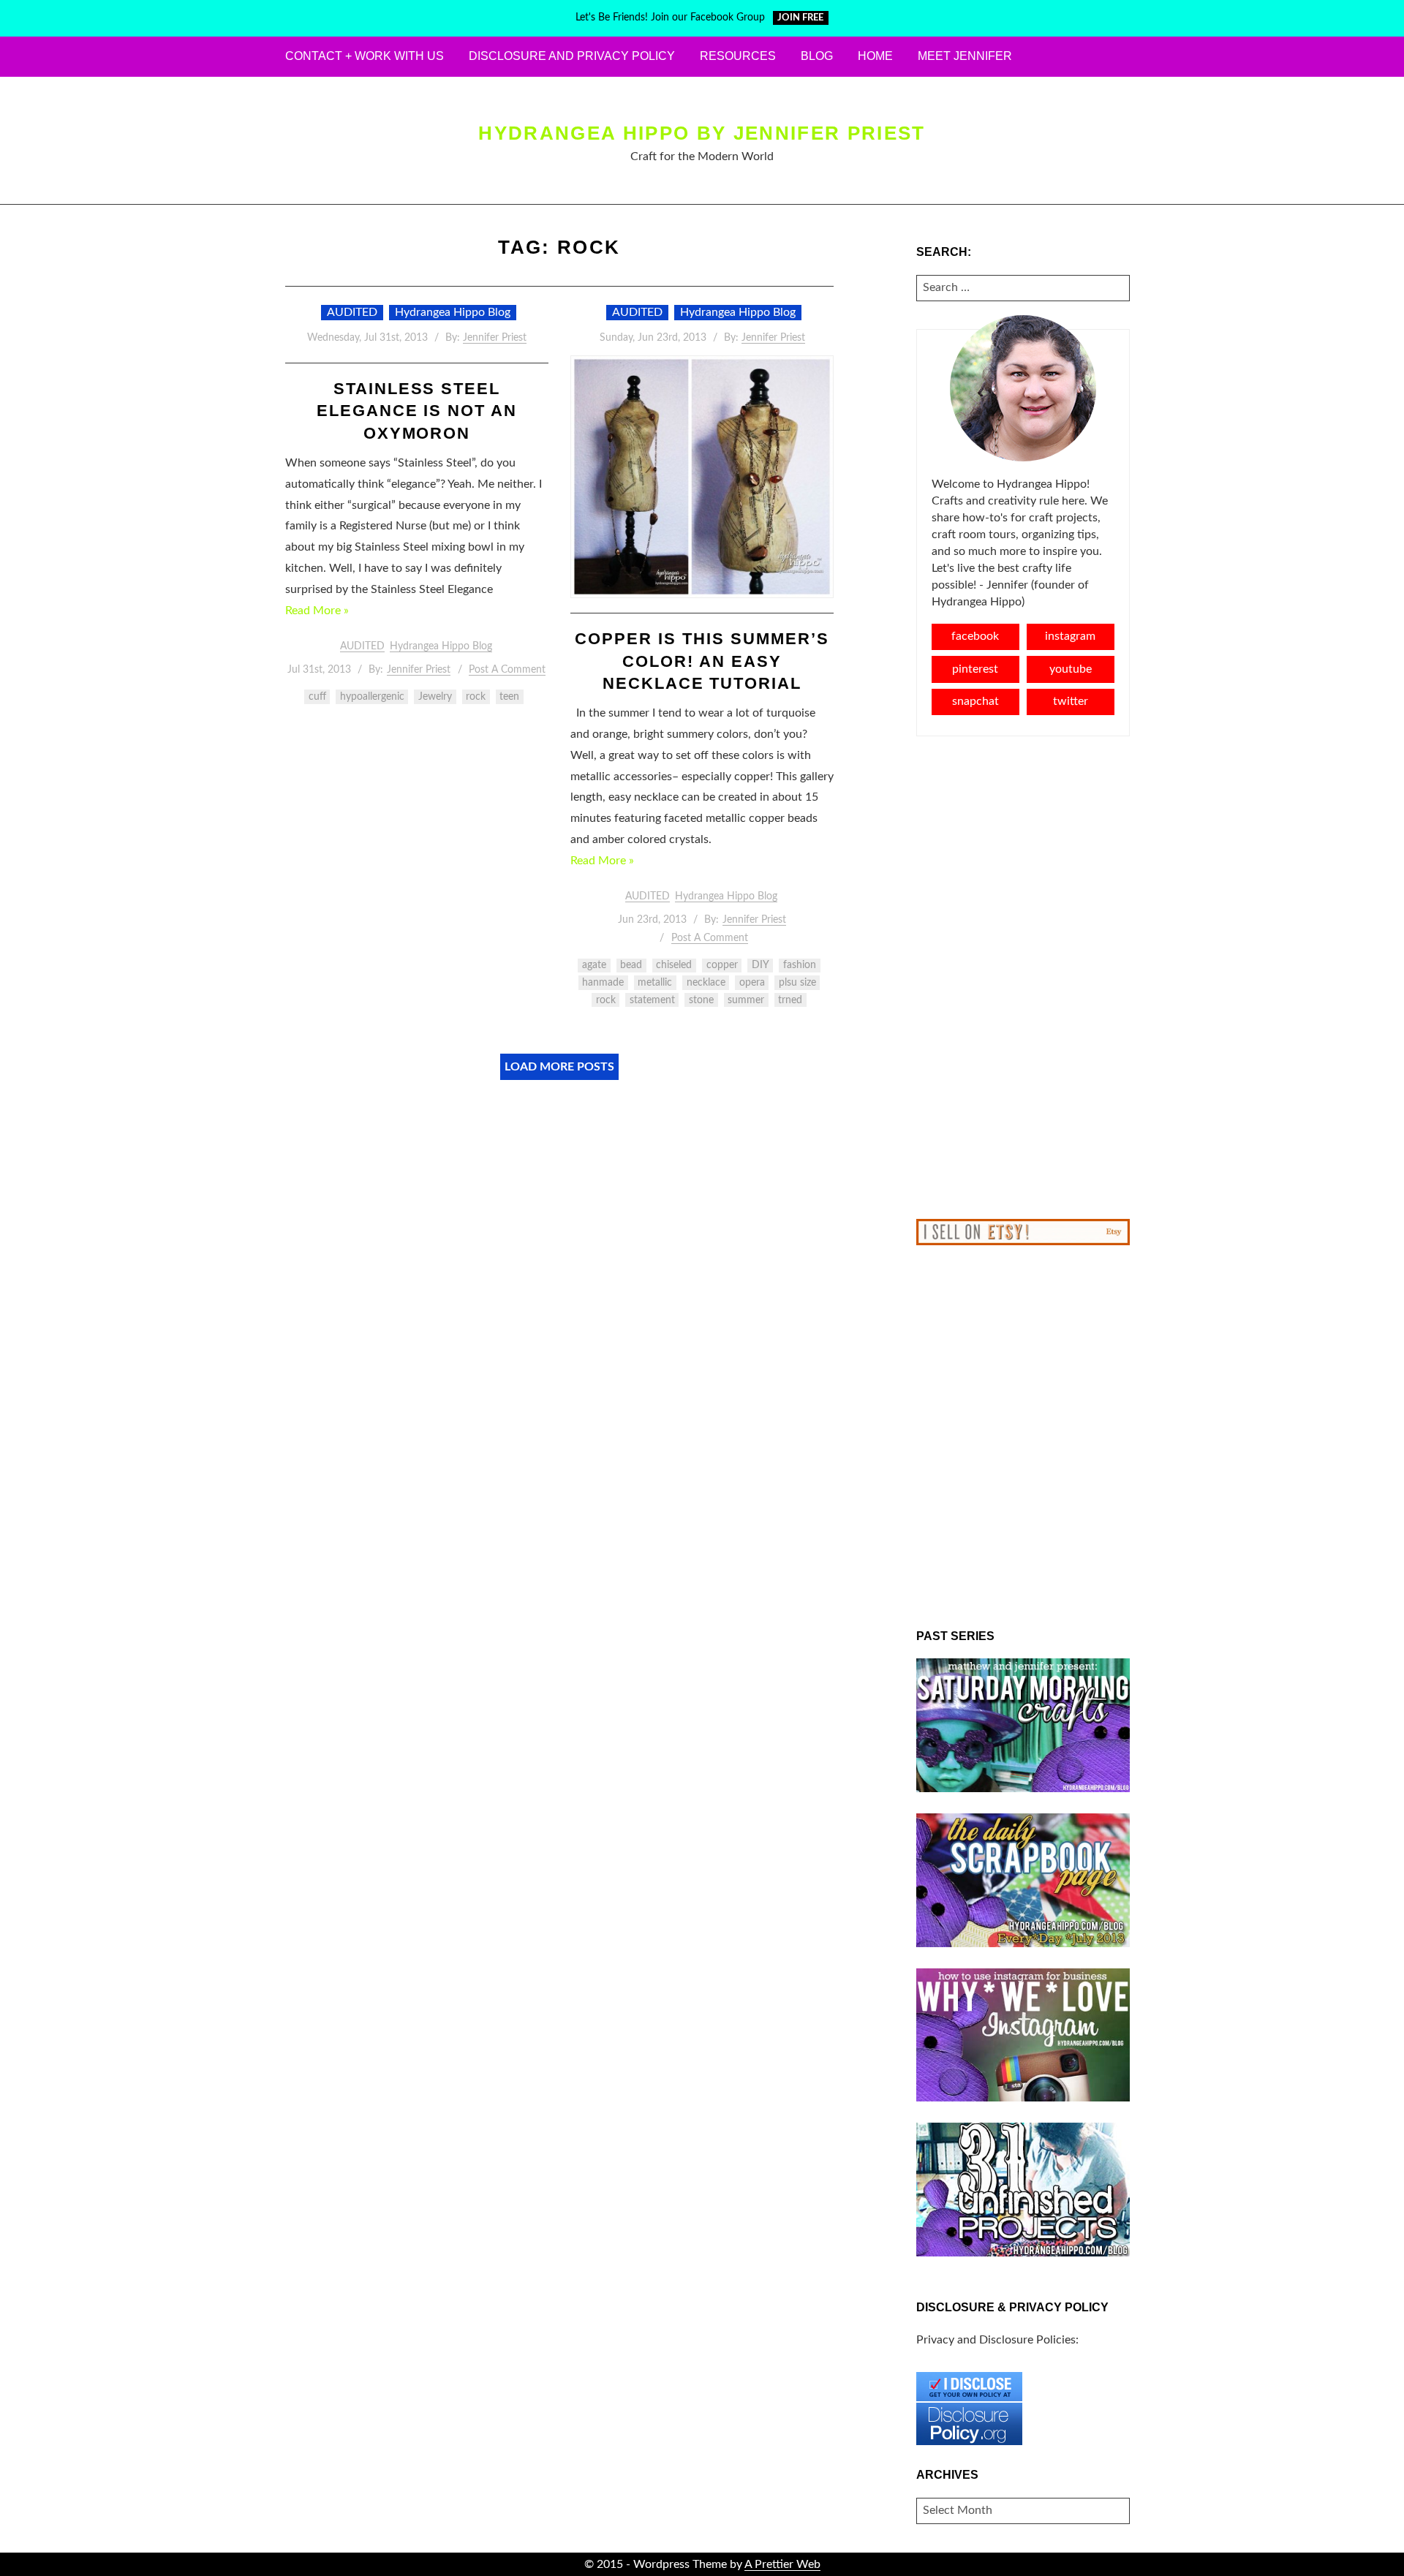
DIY (760, 965)
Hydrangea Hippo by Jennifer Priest (702, 133)
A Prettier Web (782, 2564)
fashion (800, 965)
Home (875, 56)
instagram (1070, 636)
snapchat (975, 701)
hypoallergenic (372, 697)
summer (746, 1000)
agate (594, 965)
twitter (1071, 701)
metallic (655, 983)
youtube (1071, 669)
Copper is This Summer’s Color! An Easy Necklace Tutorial (702, 661)
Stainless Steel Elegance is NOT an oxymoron (417, 411)
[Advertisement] (1023, 978)
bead (631, 965)
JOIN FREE (800, 18)
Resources (738, 56)
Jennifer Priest (495, 338)
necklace (706, 983)
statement (652, 1000)
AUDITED (352, 312)
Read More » (317, 611)
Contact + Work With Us (365, 56)
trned (790, 1000)
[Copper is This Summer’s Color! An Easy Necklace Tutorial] (702, 477)
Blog (817, 56)
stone (701, 1000)
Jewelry (435, 697)
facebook (975, 636)
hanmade (603, 983)
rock (476, 697)
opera (752, 983)
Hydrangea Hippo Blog (453, 312)
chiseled (674, 965)
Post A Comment (507, 670)
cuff (317, 697)
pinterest (975, 669)
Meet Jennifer (965, 56)
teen (509, 697)
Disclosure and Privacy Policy (572, 56)
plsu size (797, 983)
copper (722, 965)
